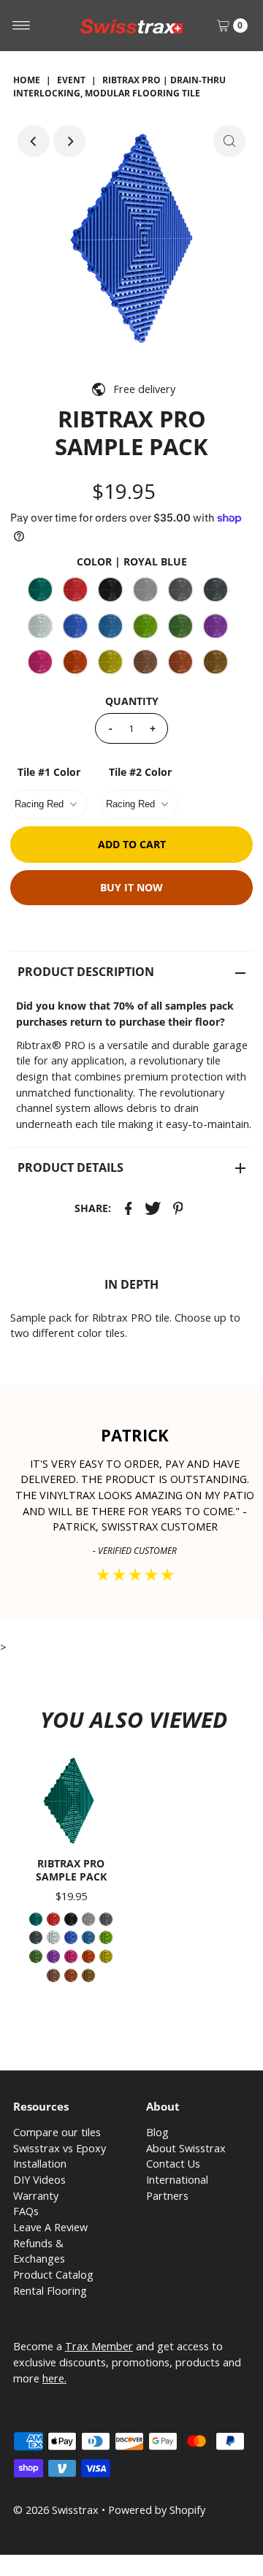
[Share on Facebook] (129, 1208)
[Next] (69, 141)
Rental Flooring (50, 2291)
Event (71, 80)
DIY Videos (39, 2180)
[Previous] (34, 141)
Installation (40, 2164)
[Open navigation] (22, 26)
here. (54, 2378)
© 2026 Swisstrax (56, 2510)
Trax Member (99, 2346)
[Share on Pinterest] (178, 1208)
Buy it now (131, 887)
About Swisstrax (186, 2148)
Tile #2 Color (140, 772)
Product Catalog (53, 2275)
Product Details (70, 1167)
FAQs (26, 2211)
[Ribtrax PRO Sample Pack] (71, 1801)
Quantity (132, 701)
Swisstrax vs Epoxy (60, 2148)
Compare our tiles (57, 2132)
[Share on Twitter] (153, 1208)
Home (27, 80)
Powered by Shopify (157, 2510)
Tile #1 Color (49, 772)
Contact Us (173, 2164)
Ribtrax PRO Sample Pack (71, 1870)
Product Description (86, 972)
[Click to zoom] (229, 141)
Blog (157, 2132)
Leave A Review (50, 2227)
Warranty (36, 2196)
